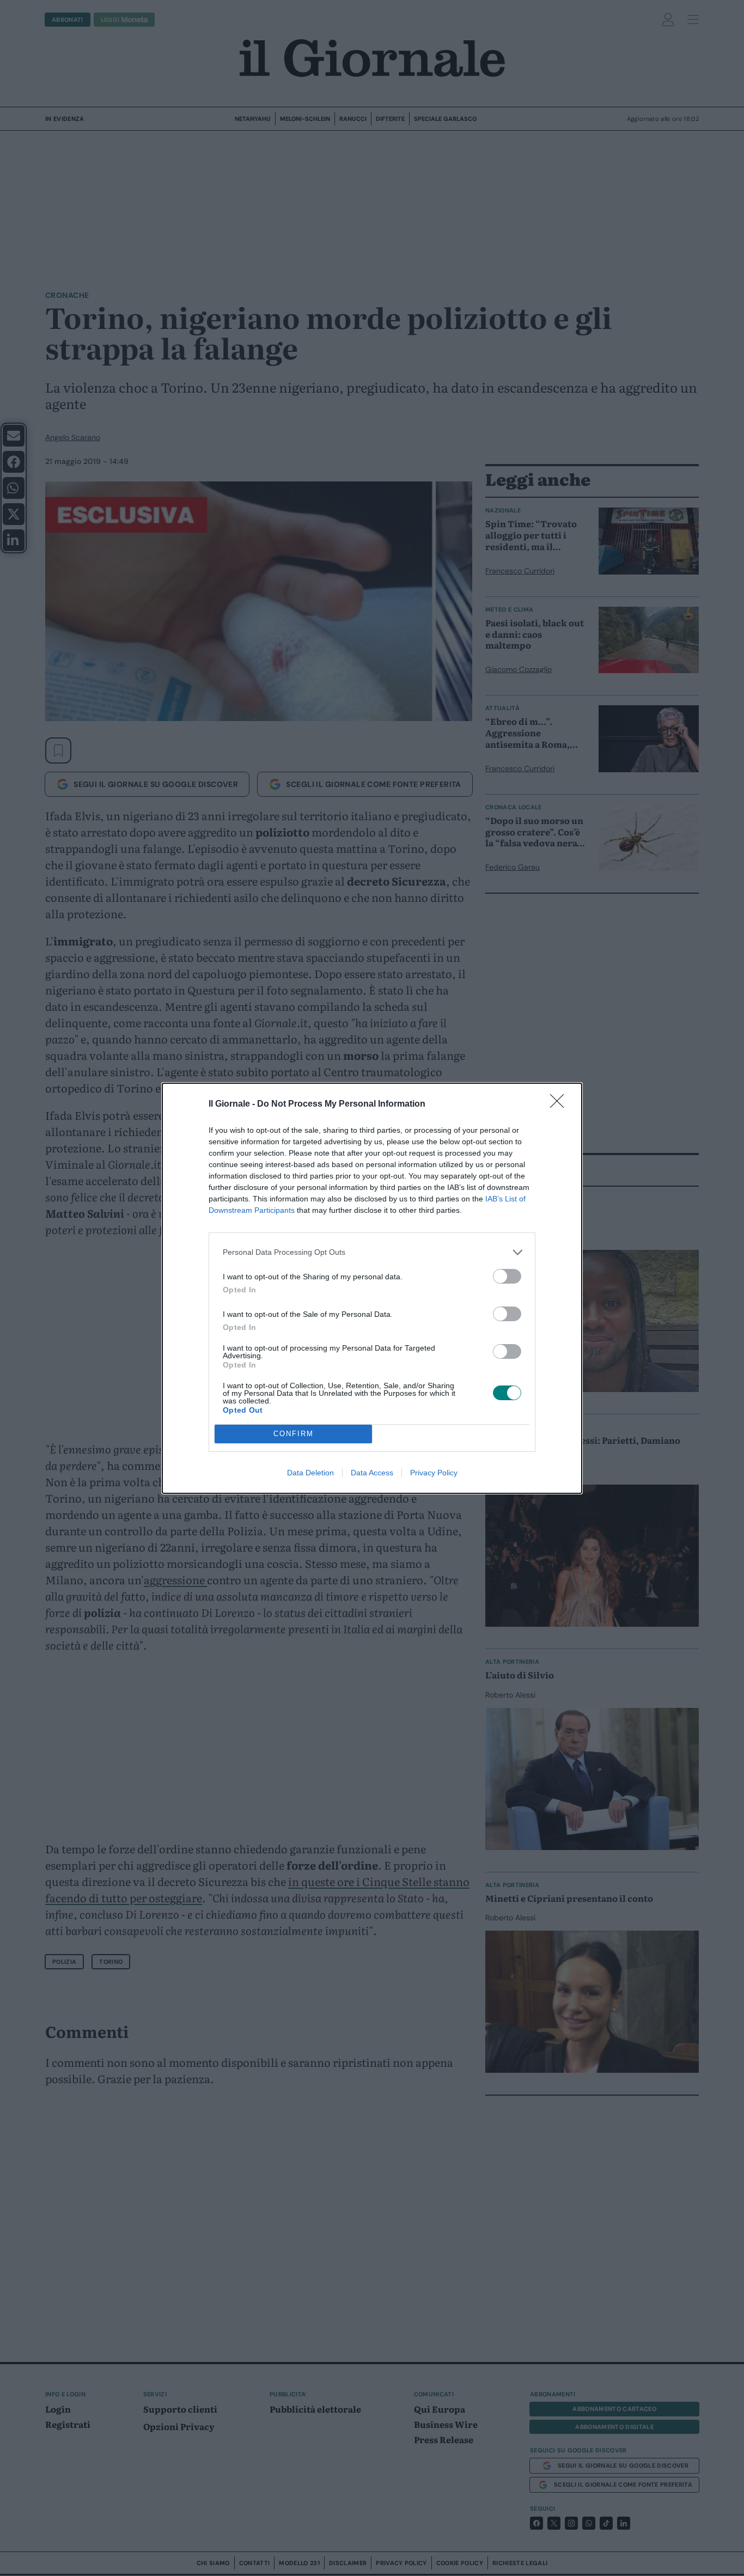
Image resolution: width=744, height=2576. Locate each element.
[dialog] (372, 1288)
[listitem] (372, 1252)
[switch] (507, 1276)
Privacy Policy (434, 1473)
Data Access (372, 1473)
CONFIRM (294, 1434)
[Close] (560, 1104)
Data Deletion (310, 1473)
